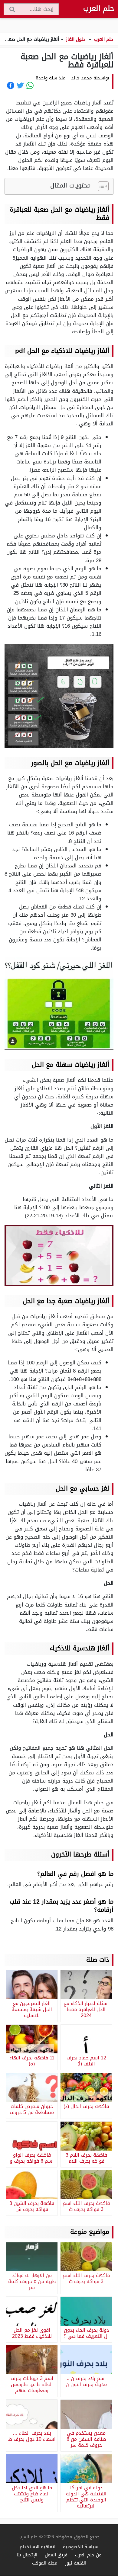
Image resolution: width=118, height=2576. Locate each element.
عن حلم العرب (88, 2555)
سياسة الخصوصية (81, 2547)
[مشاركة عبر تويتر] (20, 85)
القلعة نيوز (76, 2563)
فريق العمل (56, 2555)
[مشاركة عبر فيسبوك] (11, 85)
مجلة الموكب (45, 2563)
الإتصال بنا (27, 2555)
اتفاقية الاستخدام (38, 2547)
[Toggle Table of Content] (100, 186)
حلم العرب (99, 8)
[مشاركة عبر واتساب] (30, 85)
